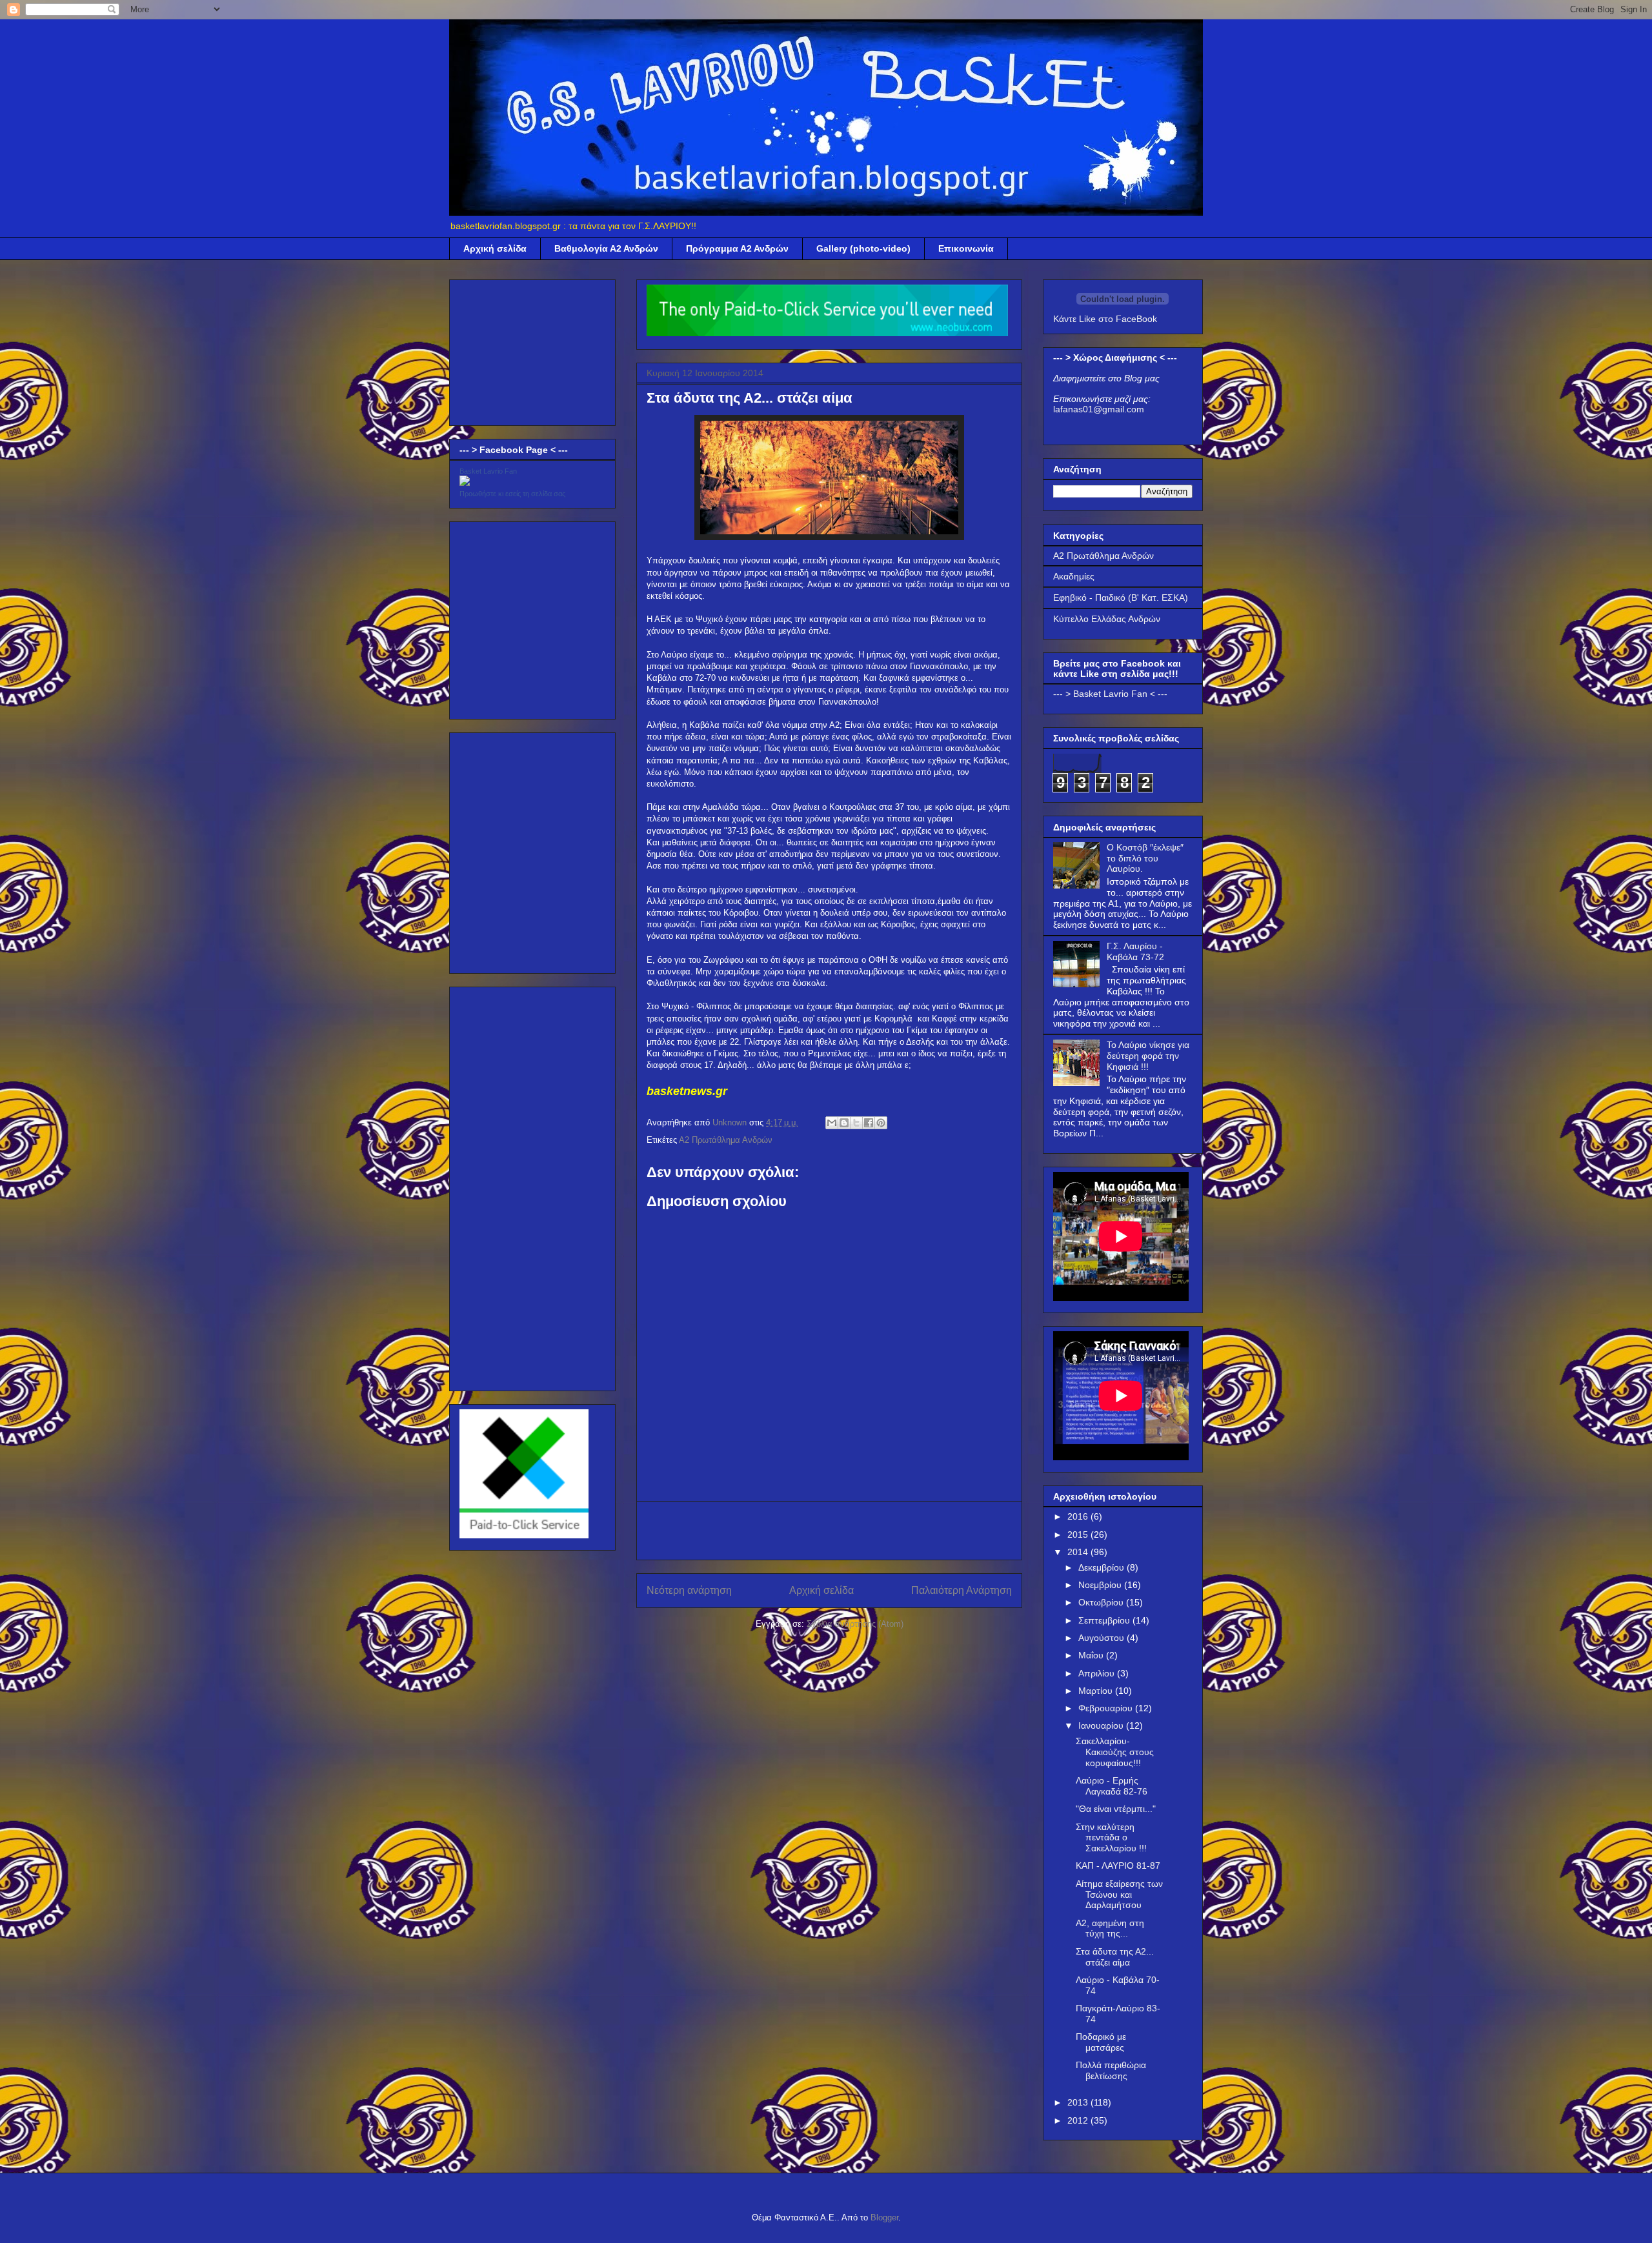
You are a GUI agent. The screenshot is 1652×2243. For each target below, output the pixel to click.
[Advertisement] (829, 1531)
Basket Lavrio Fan (488, 471)
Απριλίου (1098, 1673)
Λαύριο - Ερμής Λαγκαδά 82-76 (1112, 1786)
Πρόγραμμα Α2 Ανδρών (737, 248)
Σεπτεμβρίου (1105, 1620)
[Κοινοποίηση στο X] (856, 1123)
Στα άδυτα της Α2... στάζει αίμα (1115, 1957)
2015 (1079, 1534)
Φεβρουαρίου (1107, 1708)
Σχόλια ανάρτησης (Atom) (855, 1624)
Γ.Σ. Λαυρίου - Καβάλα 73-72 (1135, 951)
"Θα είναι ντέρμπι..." (1116, 1809)
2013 (1079, 2102)
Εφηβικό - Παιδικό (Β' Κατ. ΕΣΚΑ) (1121, 598)
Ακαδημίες (1074, 576)
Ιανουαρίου (1102, 1725)
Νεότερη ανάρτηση (689, 1590)
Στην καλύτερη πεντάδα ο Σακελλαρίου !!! (1111, 1838)
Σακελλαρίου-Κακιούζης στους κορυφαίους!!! (1115, 1752)
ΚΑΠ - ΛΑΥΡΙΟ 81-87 (1118, 1866)
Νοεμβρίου (1101, 1585)
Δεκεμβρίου (1103, 1567)
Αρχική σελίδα (495, 248)
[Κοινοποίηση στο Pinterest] (881, 1123)
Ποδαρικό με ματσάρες (1101, 2042)
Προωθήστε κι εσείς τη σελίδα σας (512, 494)
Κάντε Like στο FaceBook (1105, 319)
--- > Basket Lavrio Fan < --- (1110, 694)
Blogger (884, 2218)
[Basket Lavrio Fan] (465, 483)
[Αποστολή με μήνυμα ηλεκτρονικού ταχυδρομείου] (832, 1123)
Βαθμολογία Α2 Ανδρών (606, 248)
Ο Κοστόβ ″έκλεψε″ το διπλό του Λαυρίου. (1145, 858)
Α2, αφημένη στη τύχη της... (1110, 1928)
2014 (1079, 1552)
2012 (1079, 2120)
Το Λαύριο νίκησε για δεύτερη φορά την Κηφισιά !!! (1148, 1056)
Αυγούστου (1103, 1638)
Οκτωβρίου (1102, 1602)
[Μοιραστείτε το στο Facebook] (869, 1123)
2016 (1079, 1516)
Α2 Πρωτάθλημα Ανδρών (726, 1140)
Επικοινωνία (966, 248)
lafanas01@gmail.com (1099, 409)
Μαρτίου (1097, 1691)
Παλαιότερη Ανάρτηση (962, 1590)
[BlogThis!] (844, 1123)
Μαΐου (1092, 1655)
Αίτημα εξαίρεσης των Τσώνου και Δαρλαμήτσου (1119, 1895)
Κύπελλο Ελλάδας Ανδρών (1107, 619)
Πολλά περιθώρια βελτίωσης (1111, 2070)
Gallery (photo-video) (863, 248)
